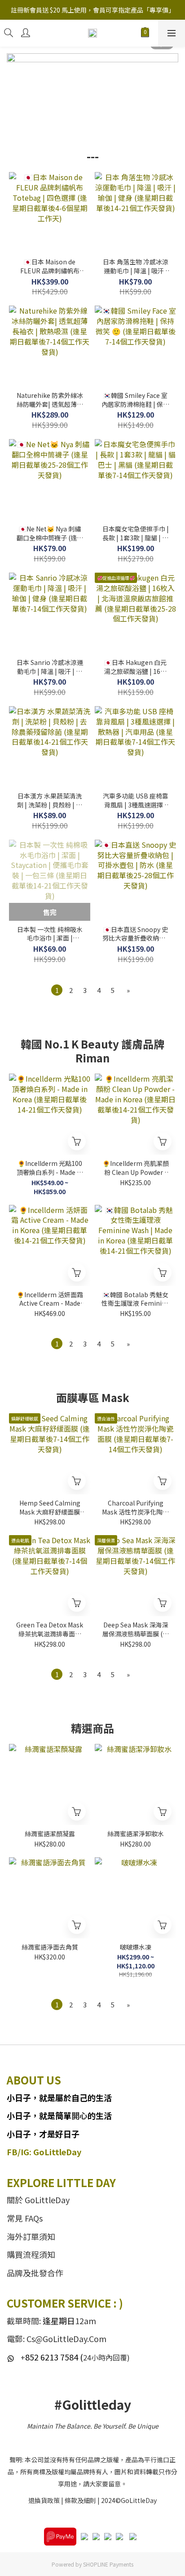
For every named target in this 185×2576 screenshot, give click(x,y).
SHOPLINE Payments (108, 2564)
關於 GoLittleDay (38, 2200)
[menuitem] (57, 990)
